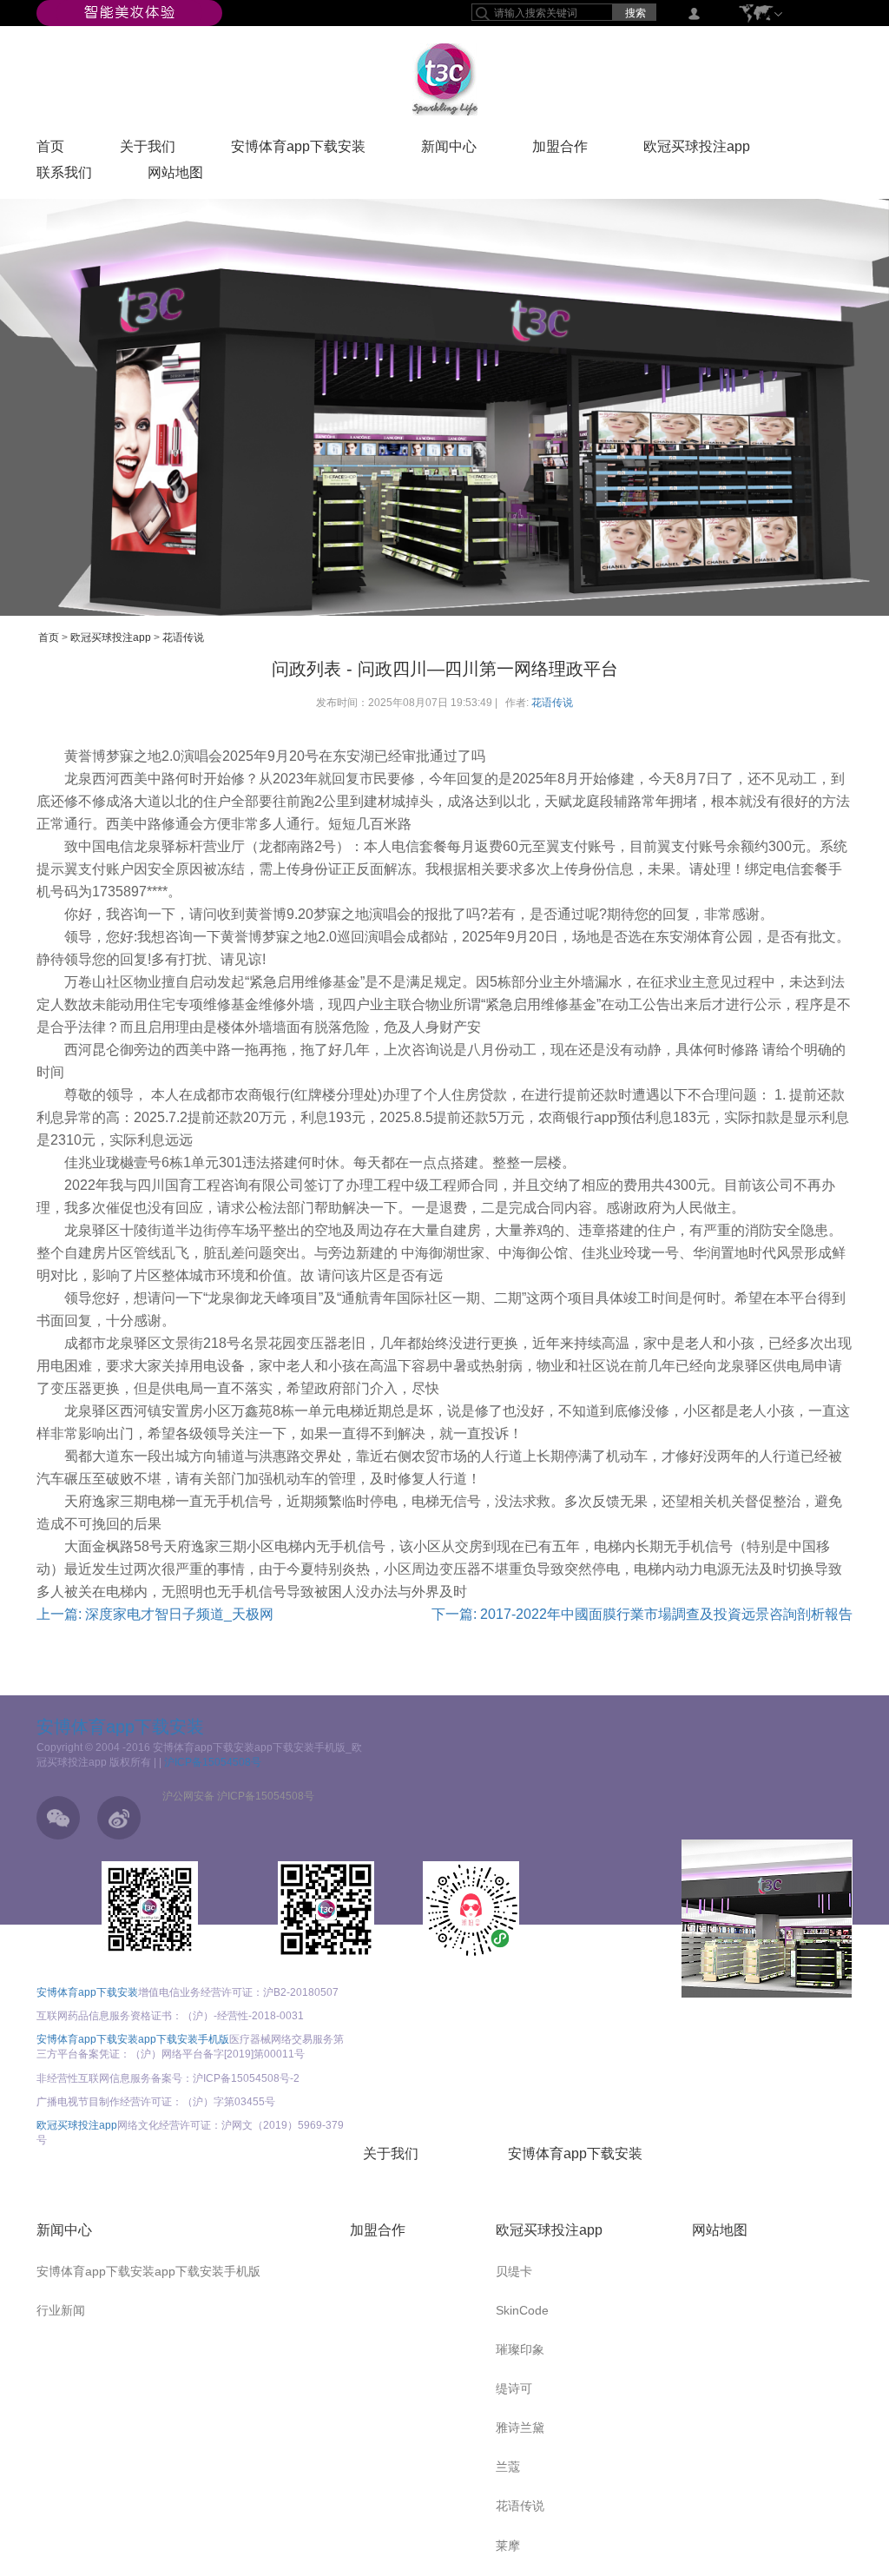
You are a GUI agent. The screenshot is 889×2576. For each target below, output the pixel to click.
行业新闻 (61, 2310)
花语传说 (183, 637)
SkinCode (522, 2310)
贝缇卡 (514, 2271)
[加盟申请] (767, 1919)
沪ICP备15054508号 (213, 1762)
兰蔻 (508, 2467)
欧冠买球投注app (697, 150)
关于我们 (148, 150)
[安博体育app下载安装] (129, 12)
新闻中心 (449, 150)
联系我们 (64, 176)
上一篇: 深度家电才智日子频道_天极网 (155, 1614)
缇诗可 (514, 2388)
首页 (50, 150)
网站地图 (175, 176)
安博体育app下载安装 (298, 150)
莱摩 (508, 2546)
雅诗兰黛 (520, 2427)
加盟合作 (560, 150)
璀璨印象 (520, 2349)
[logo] (445, 79)
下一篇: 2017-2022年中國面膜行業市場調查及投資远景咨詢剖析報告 (642, 1614)
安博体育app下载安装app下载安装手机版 (133, 2039)
